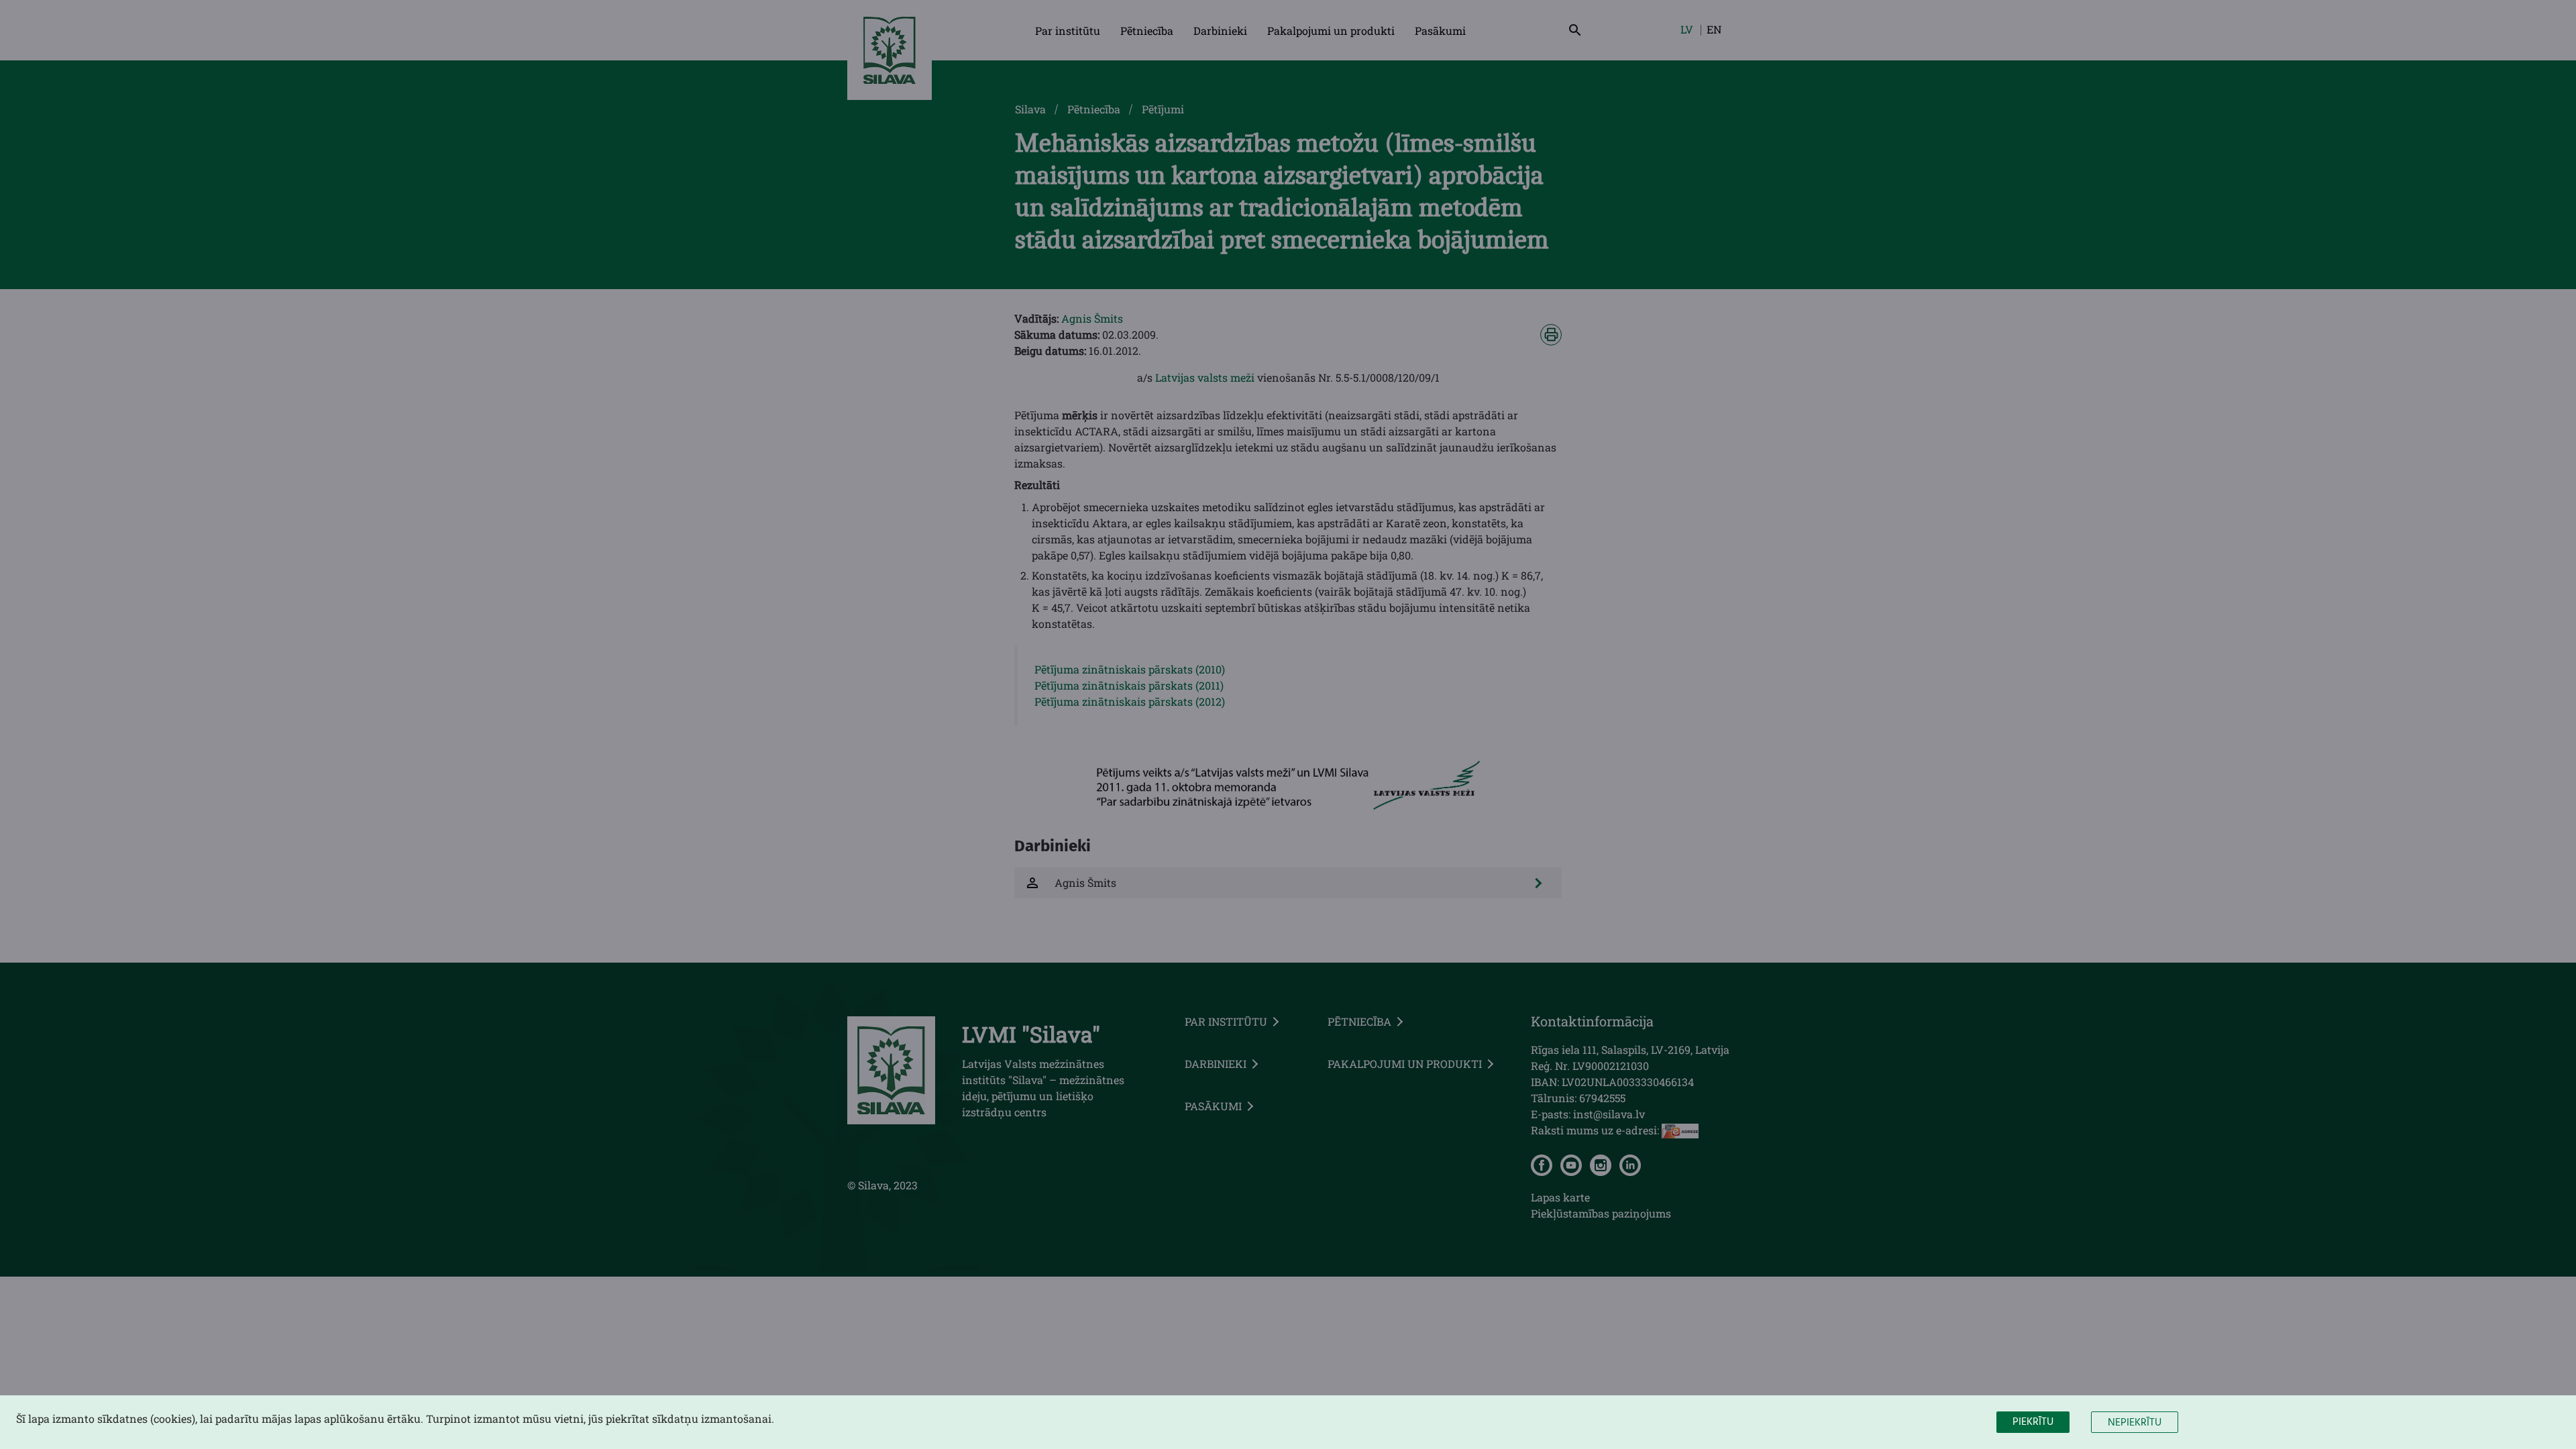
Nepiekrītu (2135, 1423)
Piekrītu (2033, 1422)
